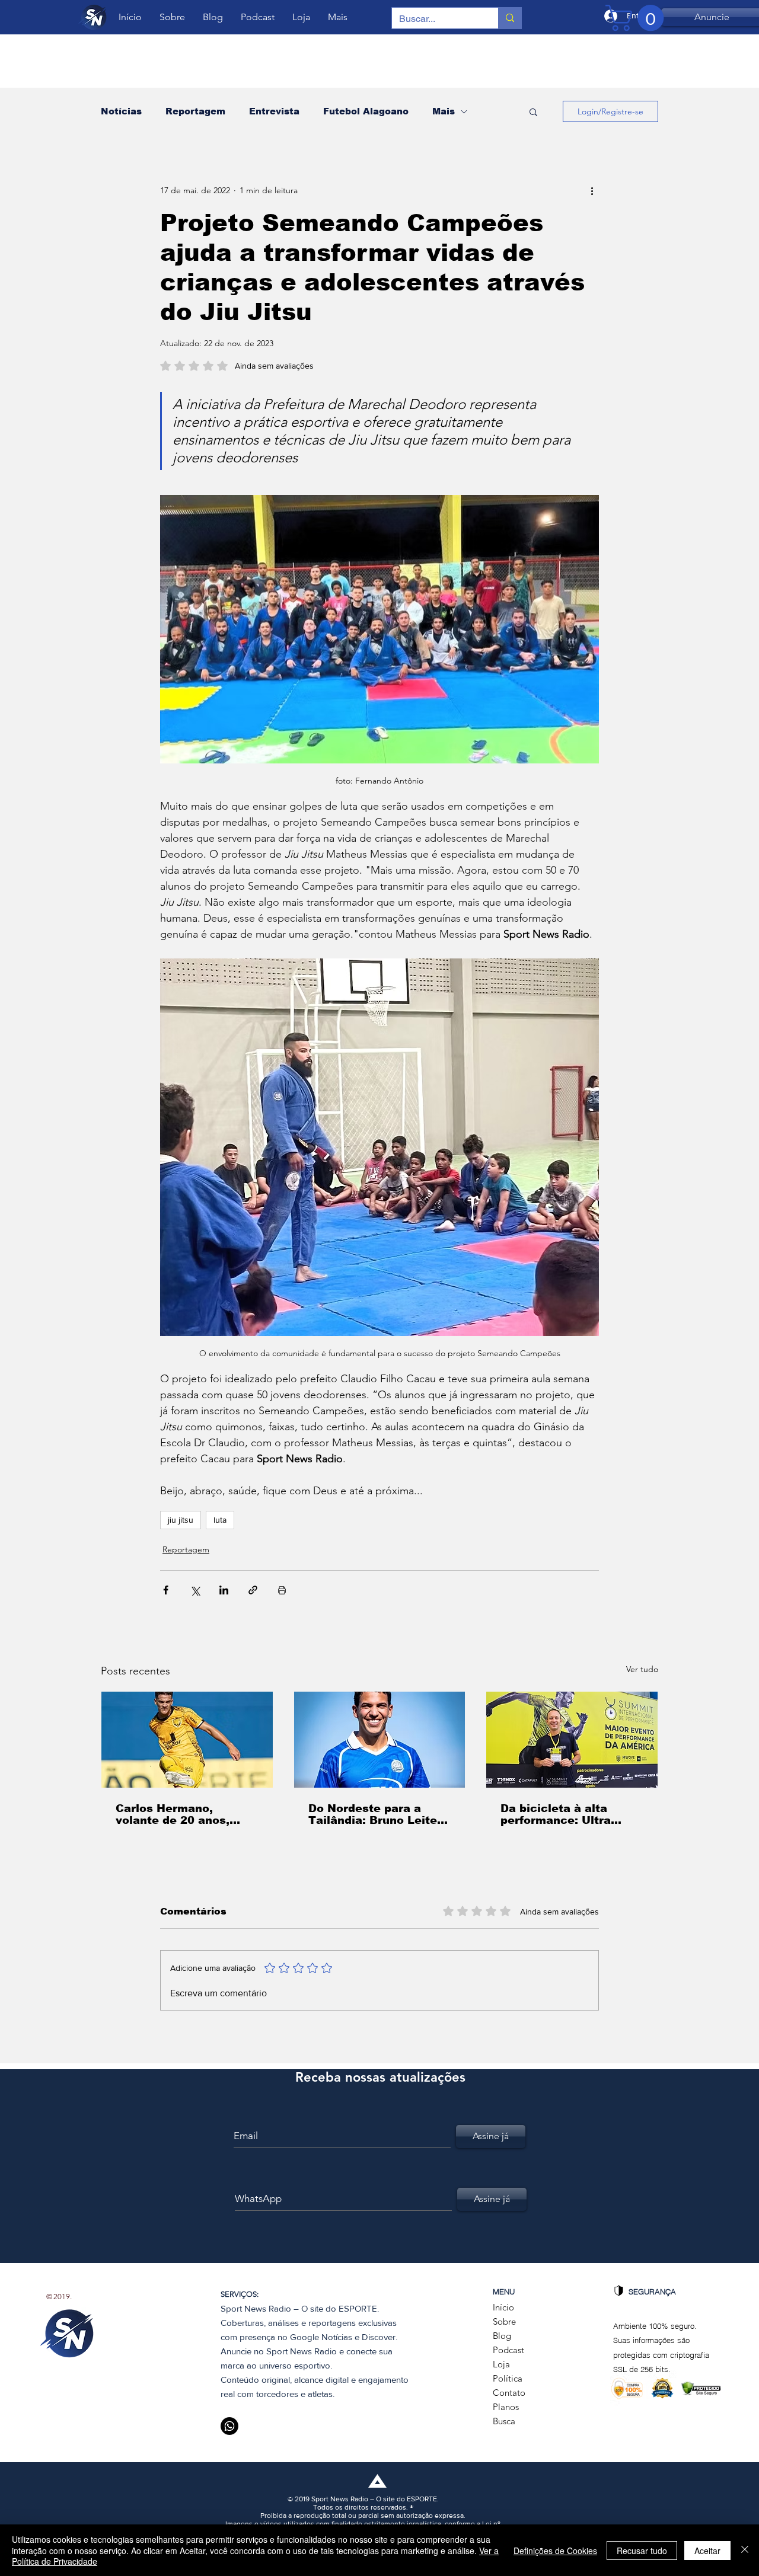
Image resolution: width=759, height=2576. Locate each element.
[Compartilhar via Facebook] (166, 1590)
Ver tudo (642, 1669)
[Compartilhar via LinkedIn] (224, 1590)
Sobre (504, 2321)
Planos (506, 2407)
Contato (509, 2393)
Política (508, 2378)
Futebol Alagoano (366, 111)
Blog (502, 2336)
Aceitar (707, 2551)
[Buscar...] (510, 18)
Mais (444, 111)
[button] (533, 111)
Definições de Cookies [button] (555, 2551)
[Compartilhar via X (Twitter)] (195, 1590)
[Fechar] (745, 2550)
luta (220, 1520)
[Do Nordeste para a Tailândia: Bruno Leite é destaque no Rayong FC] (380, 1740)
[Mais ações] (592, 190)
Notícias (121, 111)
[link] (638, 18)
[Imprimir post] (282, 1590)
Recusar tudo (642, 2551)
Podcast (508, 2350)
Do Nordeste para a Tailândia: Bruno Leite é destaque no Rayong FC (378, 1814)
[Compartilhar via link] (253, 1590)
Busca (504, 2421)
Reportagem (195, 111)
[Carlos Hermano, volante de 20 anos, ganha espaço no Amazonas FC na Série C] (187, 1740)
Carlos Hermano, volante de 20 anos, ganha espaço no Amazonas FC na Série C (187, 1814)
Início (503, 2307)
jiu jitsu (181, 1520)
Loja (501, 2364)
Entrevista (274, 111)
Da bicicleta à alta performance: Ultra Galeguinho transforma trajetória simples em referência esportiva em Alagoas (570, 1814)
